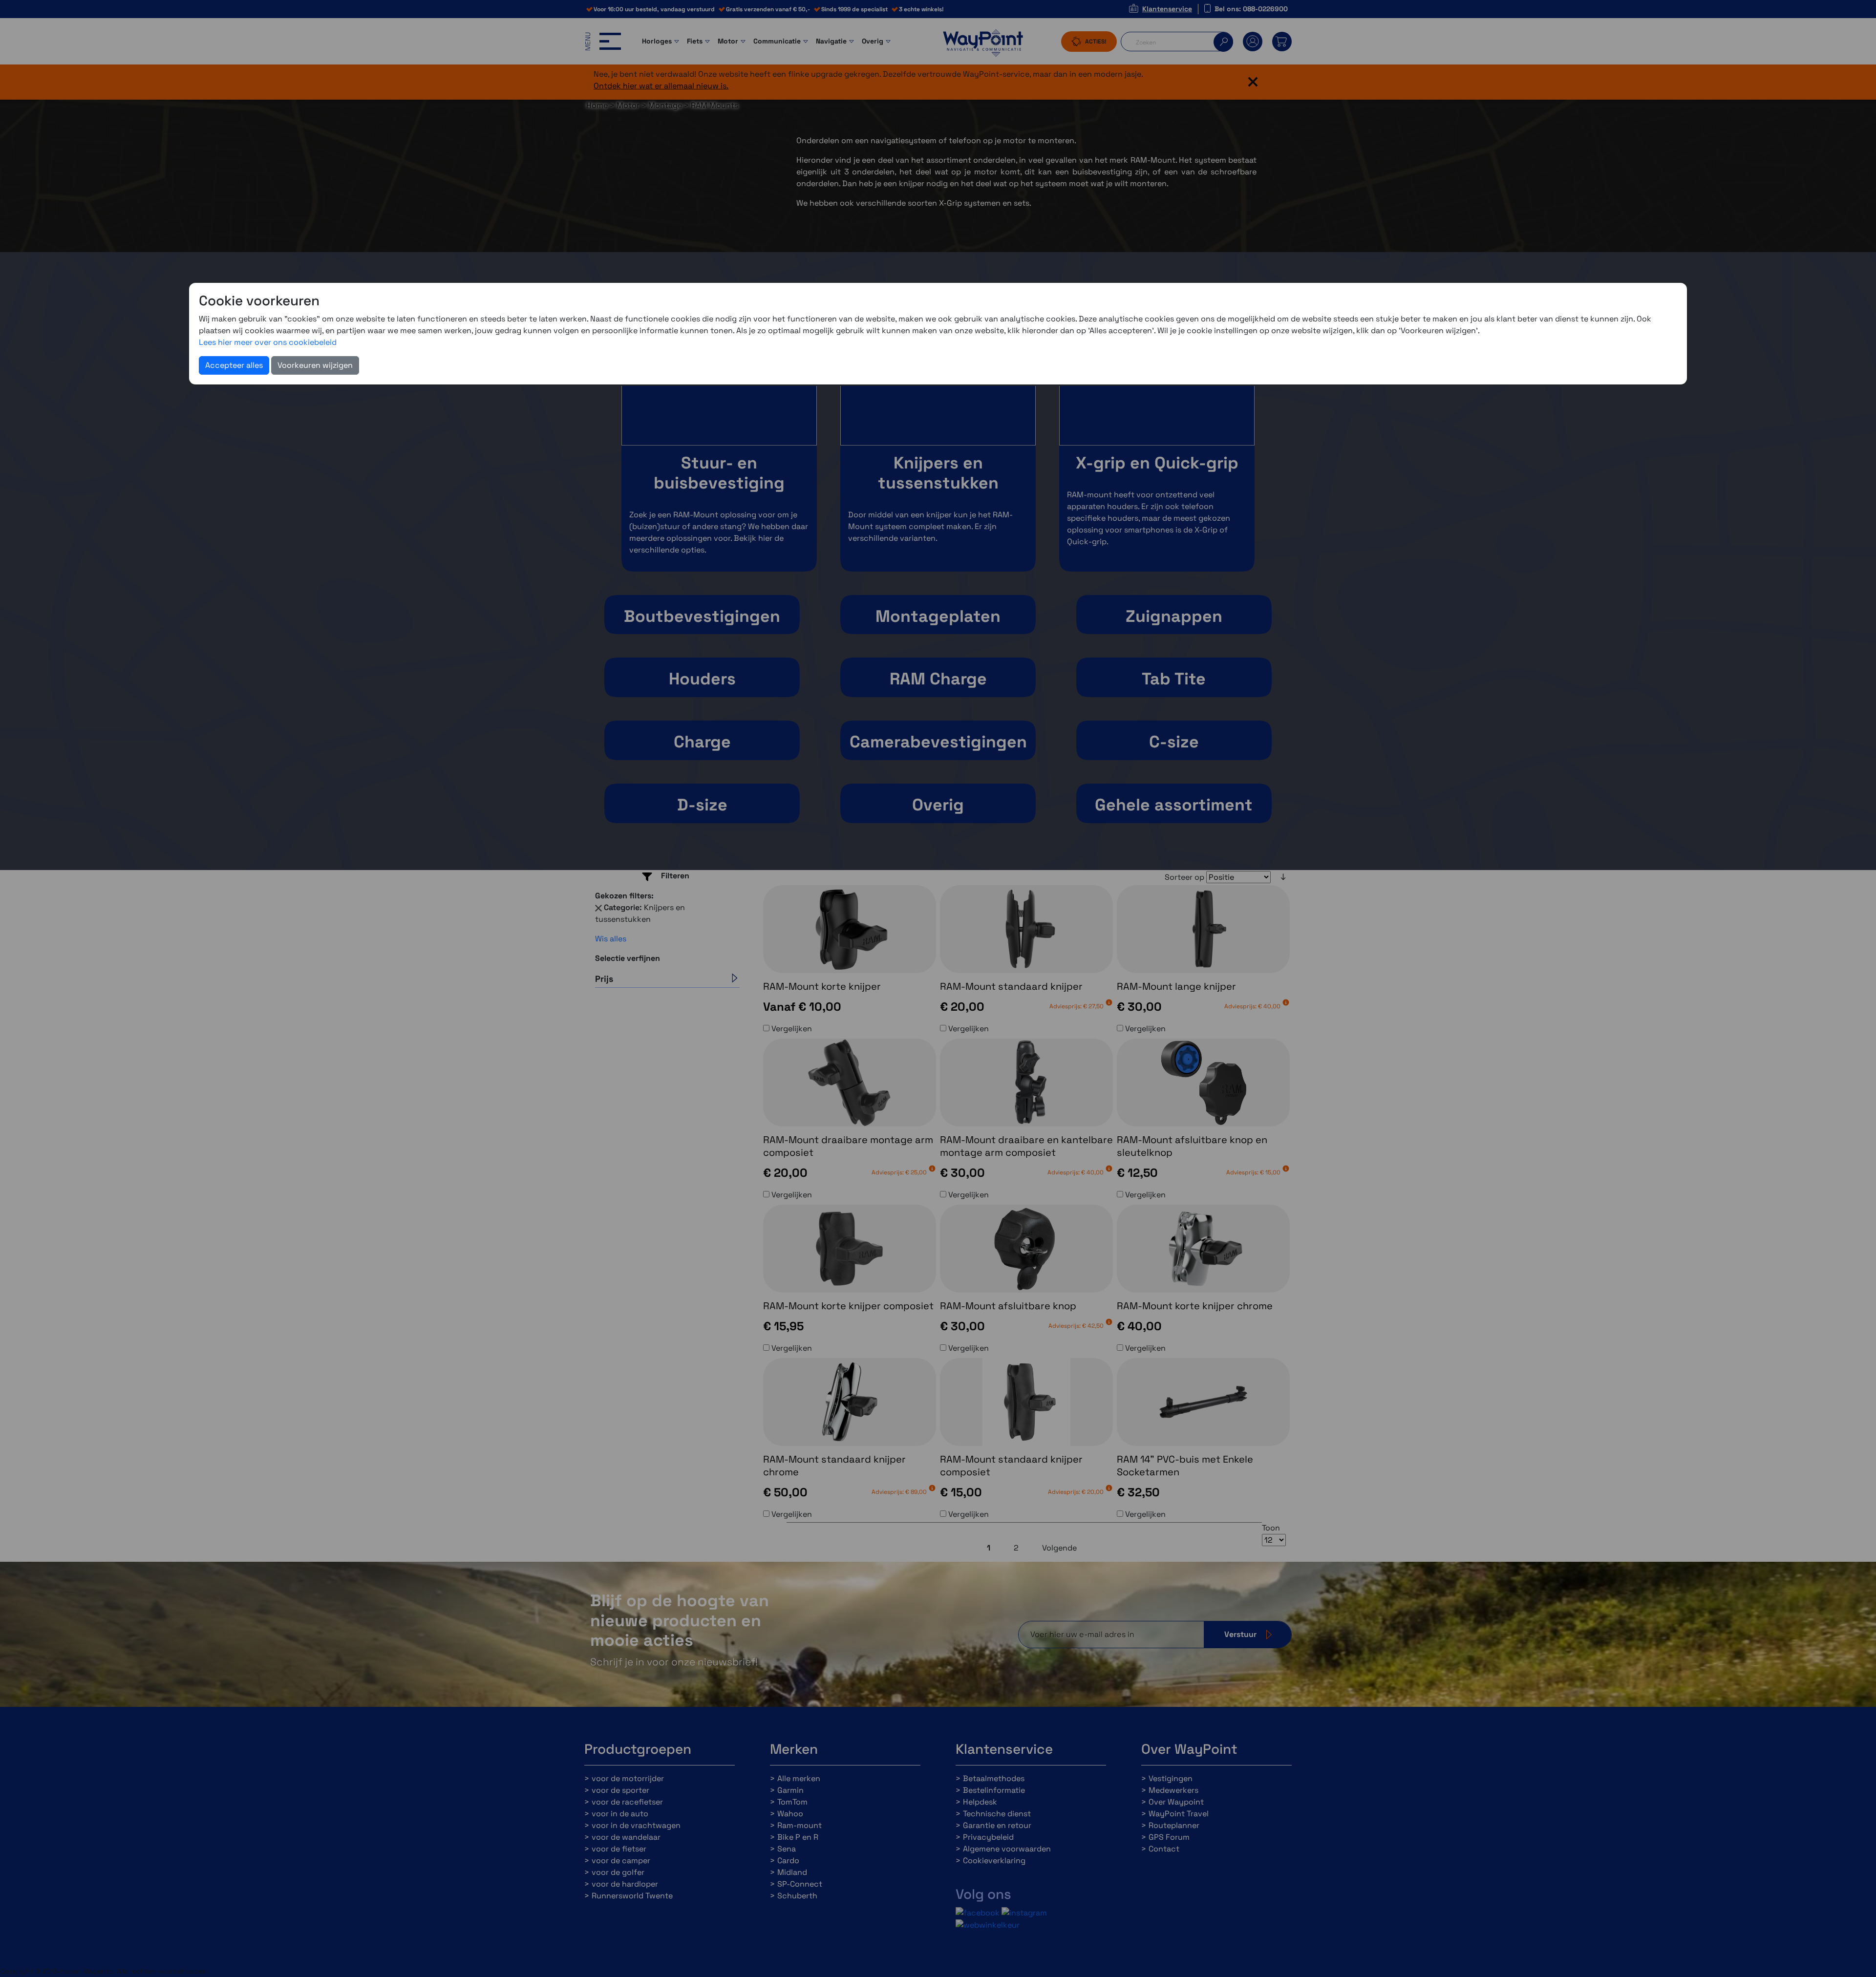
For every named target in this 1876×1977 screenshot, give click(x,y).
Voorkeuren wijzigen (315, 365)
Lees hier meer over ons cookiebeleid (268, 342)
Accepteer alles (234, 365)
